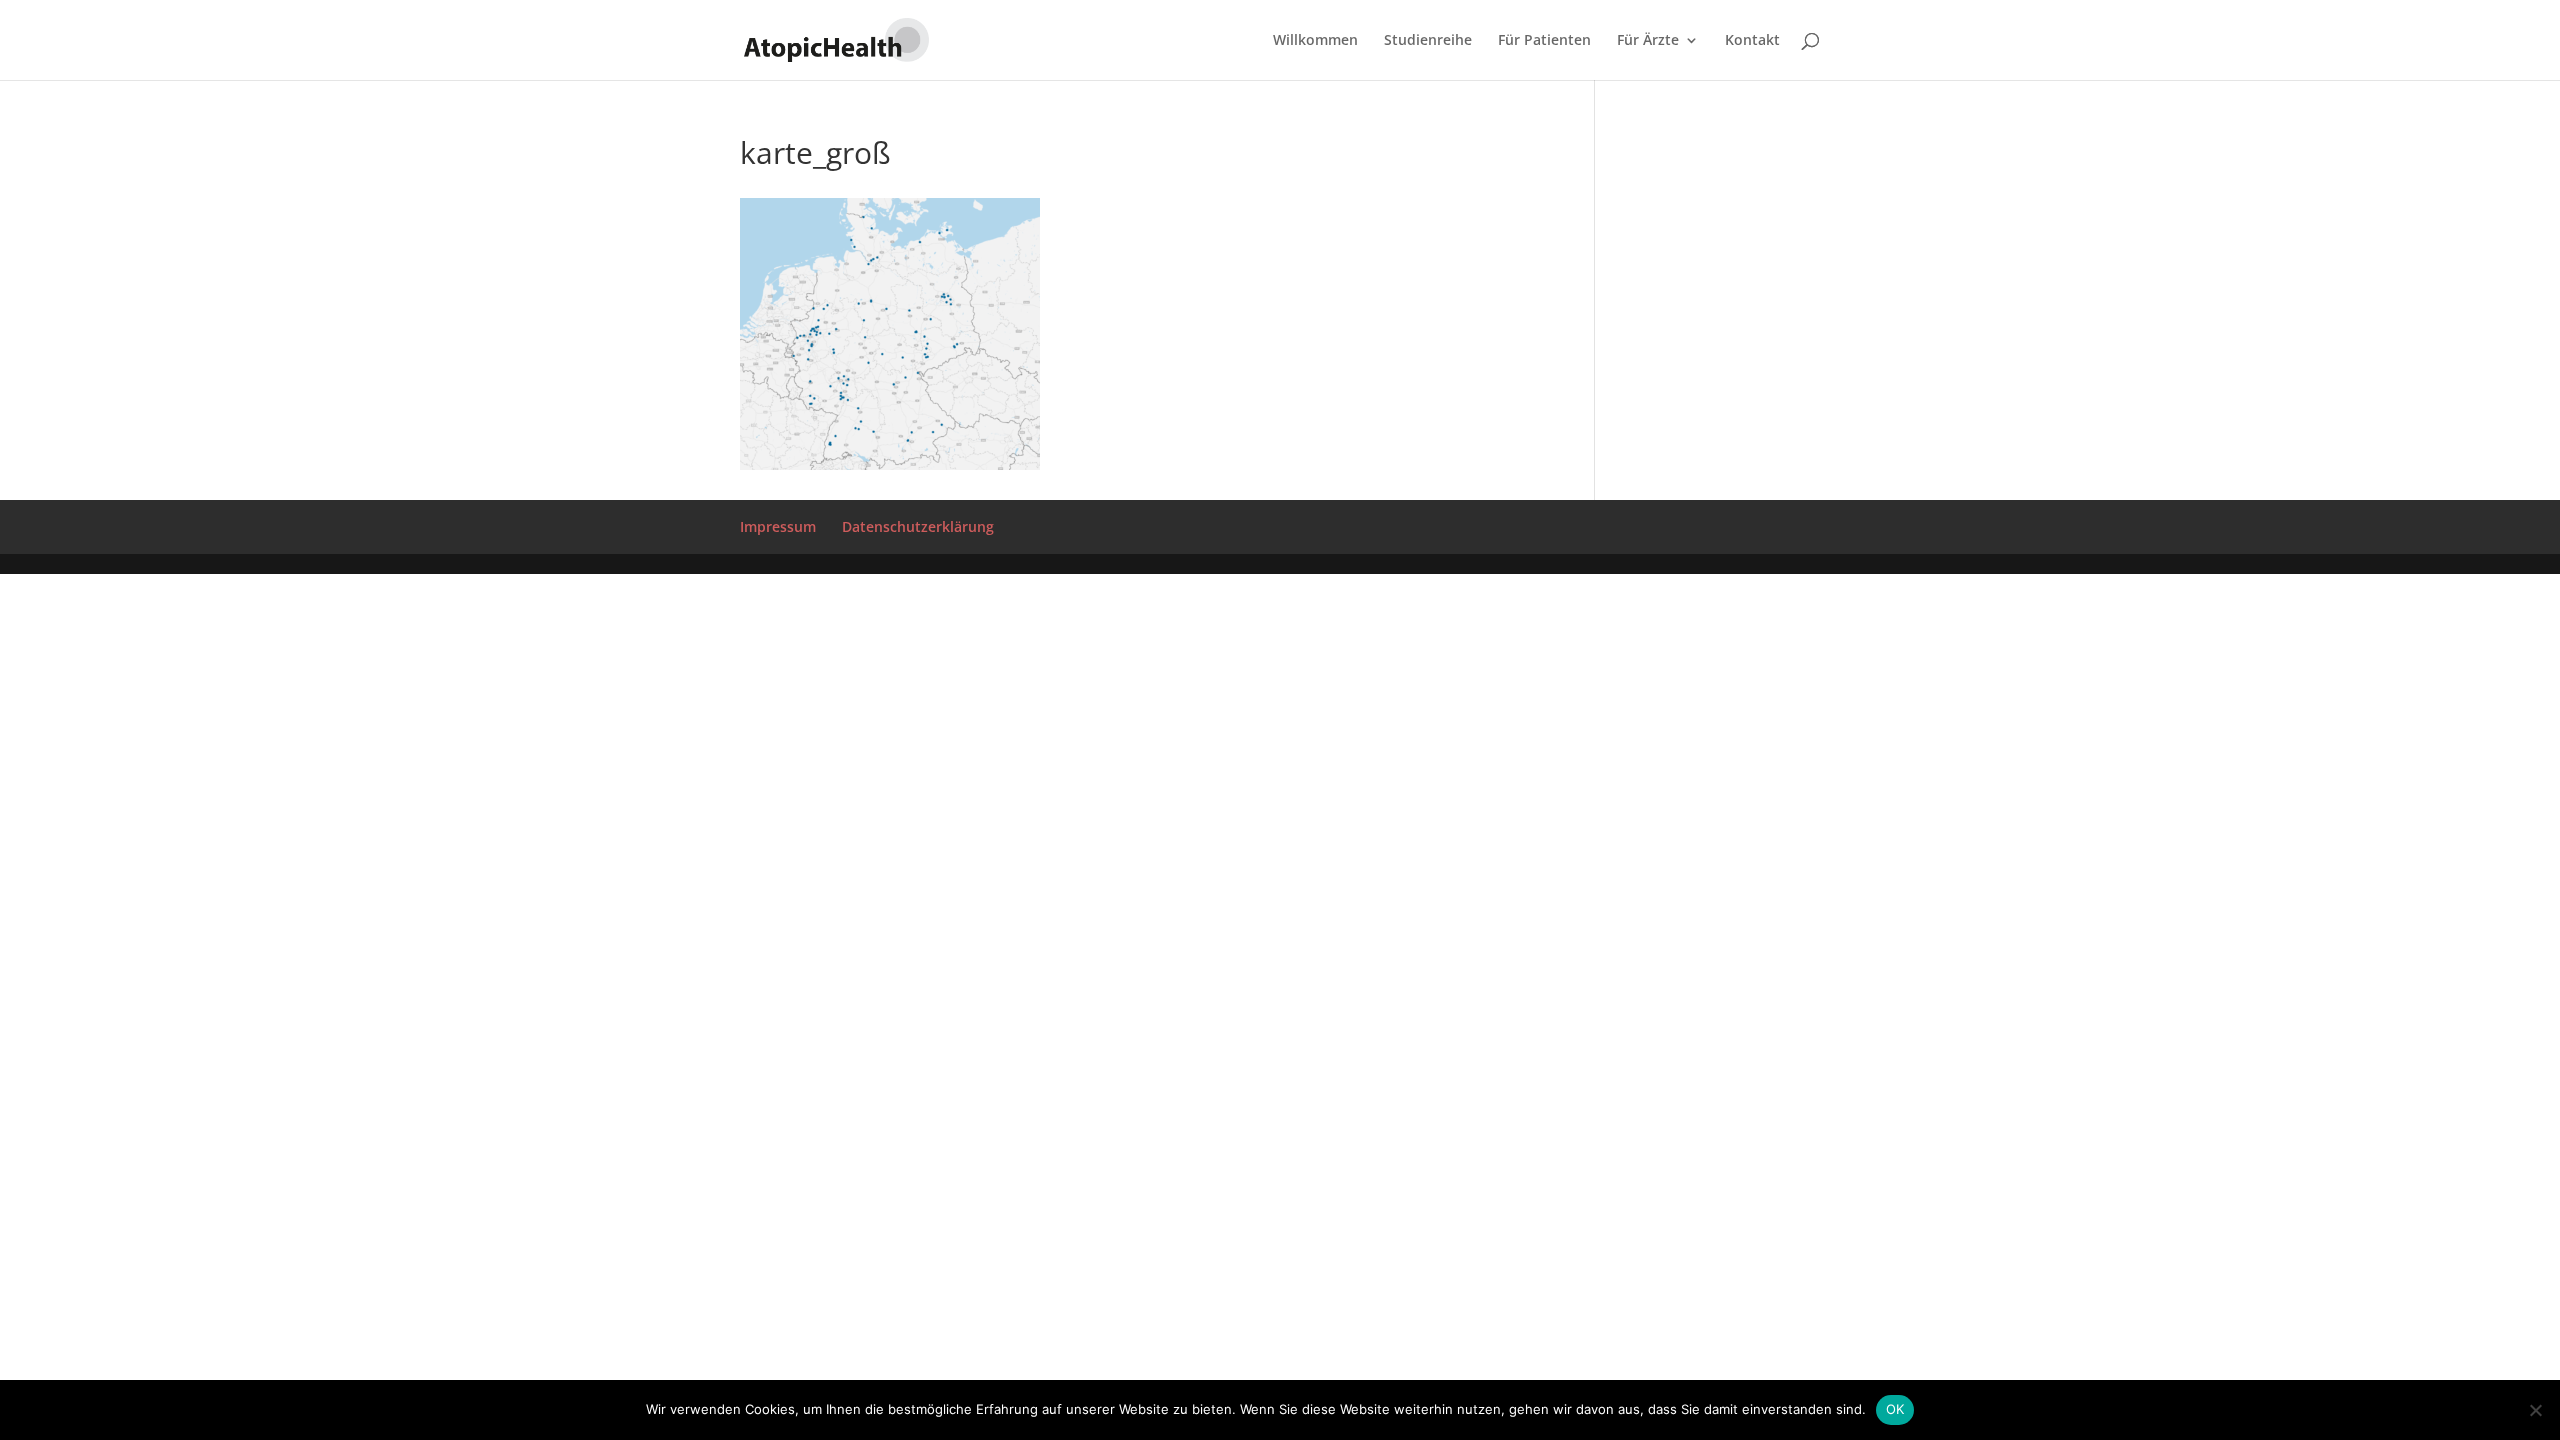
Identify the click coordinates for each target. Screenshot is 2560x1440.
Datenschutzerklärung (918, 526)
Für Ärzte (1648, 41)
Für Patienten (1544, 41)
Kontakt (1752, 41)
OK (1895, 1409)
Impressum (778, 526)
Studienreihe (1428, 41)
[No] (2535, 1410)
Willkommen (1315, 41)
